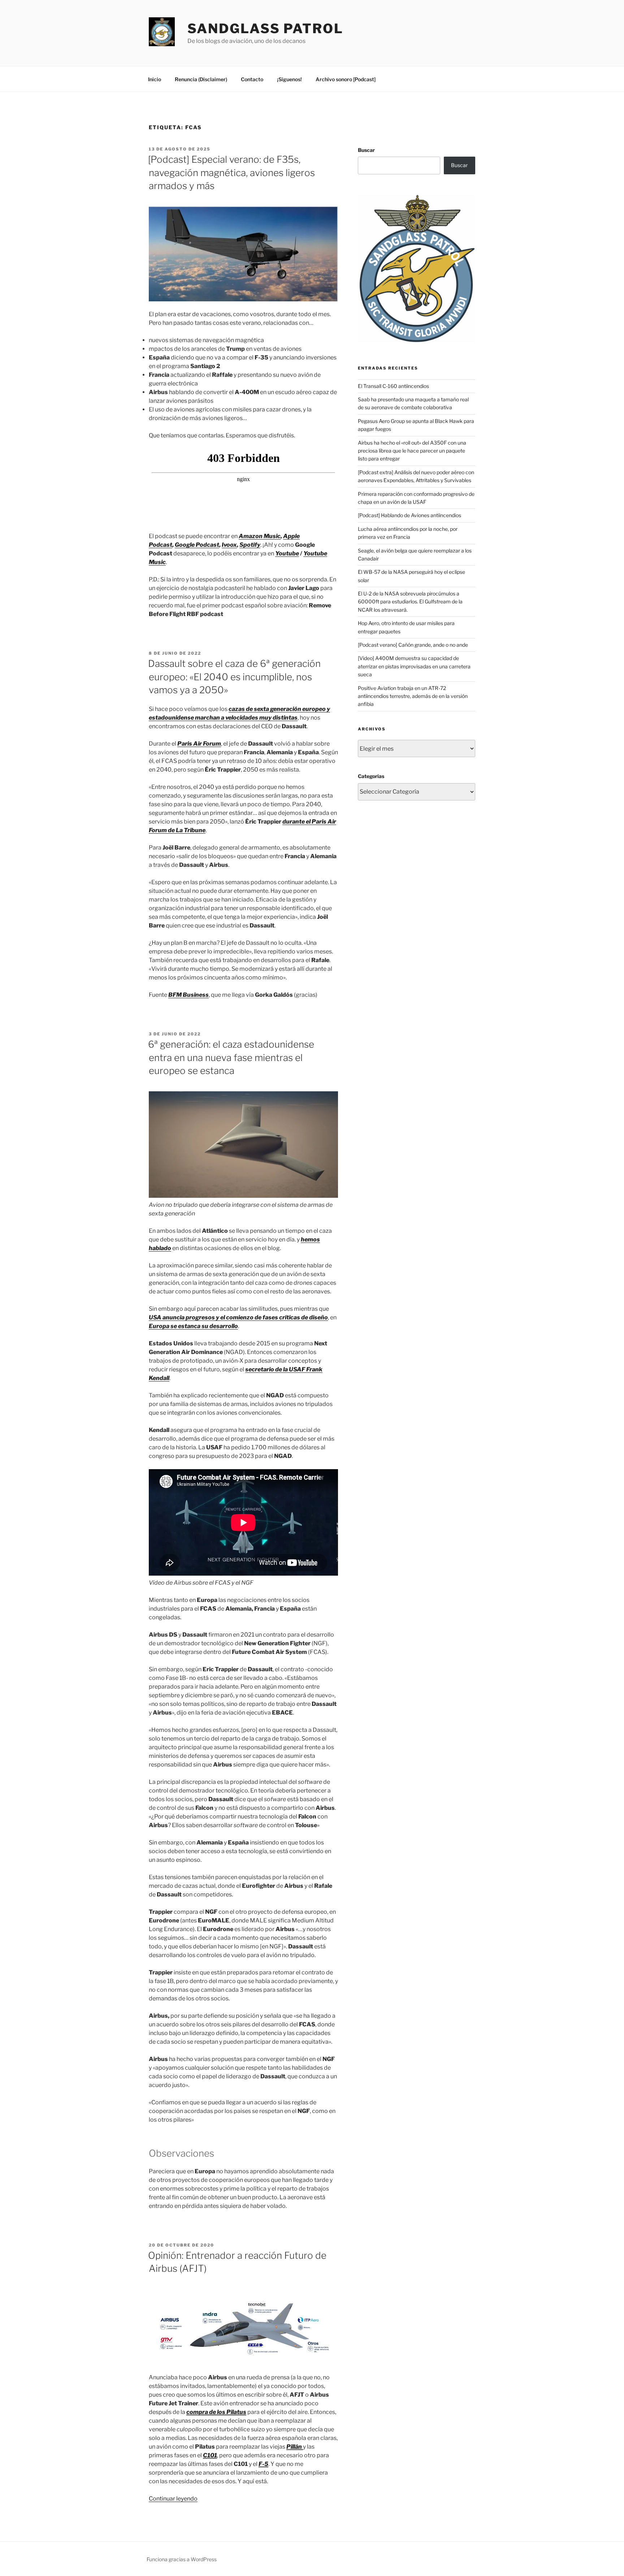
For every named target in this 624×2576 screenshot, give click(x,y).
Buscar (366, 150)
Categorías (371, 776)
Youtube (287, 553)
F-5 (263, 2464)
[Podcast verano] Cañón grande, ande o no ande (413, 645)
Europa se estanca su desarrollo (193, 1326)
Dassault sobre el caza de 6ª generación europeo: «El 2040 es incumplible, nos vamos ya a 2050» (234, 677)
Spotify (250, 545)
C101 (210, 2455)
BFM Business (188, 995)
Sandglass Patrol (265, 29)
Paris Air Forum (199, 744)
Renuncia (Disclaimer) (201, 79)
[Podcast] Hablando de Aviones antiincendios (409, 515)
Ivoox (229, 545)
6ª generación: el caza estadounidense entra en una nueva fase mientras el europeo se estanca (231, 1057)
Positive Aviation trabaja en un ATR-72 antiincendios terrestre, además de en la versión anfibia (413, 696)
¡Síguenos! (289, 79)
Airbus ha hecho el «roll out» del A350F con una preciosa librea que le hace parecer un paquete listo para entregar (412, 451)
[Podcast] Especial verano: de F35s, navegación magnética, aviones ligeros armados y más (231, 173)
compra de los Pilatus (216, 2412)
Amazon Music (260, 536)
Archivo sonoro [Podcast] (346, 79)
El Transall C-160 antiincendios (393, 386)
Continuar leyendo (173, 2499)
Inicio (155, 79)
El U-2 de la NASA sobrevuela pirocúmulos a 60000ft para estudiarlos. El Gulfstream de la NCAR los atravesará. (410, 602)
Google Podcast (197, 545)
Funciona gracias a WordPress (182, 2559)
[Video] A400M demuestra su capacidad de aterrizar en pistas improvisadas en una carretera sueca (414, 666)
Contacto (252, 79)
